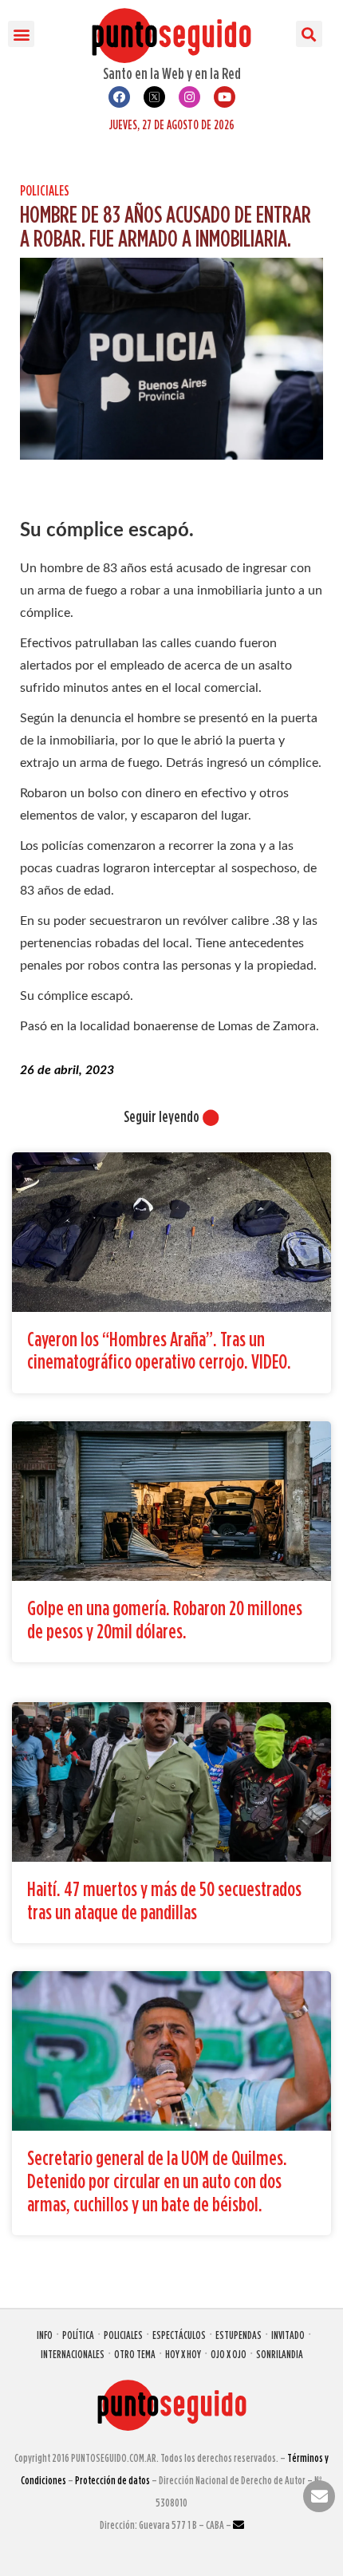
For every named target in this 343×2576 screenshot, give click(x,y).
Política (78, 2335)
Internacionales (73, 2354)
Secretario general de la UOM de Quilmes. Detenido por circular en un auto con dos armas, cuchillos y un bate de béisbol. (157, 2180)
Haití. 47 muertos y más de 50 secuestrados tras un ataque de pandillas (164, 1900)
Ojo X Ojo (229, 2354)
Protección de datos (112, 2480)
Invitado (288, 2335)
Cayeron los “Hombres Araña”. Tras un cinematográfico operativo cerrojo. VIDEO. (159, 1350)
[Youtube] (225, 97)
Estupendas (239, 2335)
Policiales (45, 190)
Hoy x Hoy (183, 2354)
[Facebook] (119, 97)
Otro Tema (135, 2354)
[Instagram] (189, 97)
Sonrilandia (280, 2354)
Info (45, 2335)
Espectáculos (179, 2335)
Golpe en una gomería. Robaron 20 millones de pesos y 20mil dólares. (165, 1619)
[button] (21, 34)
